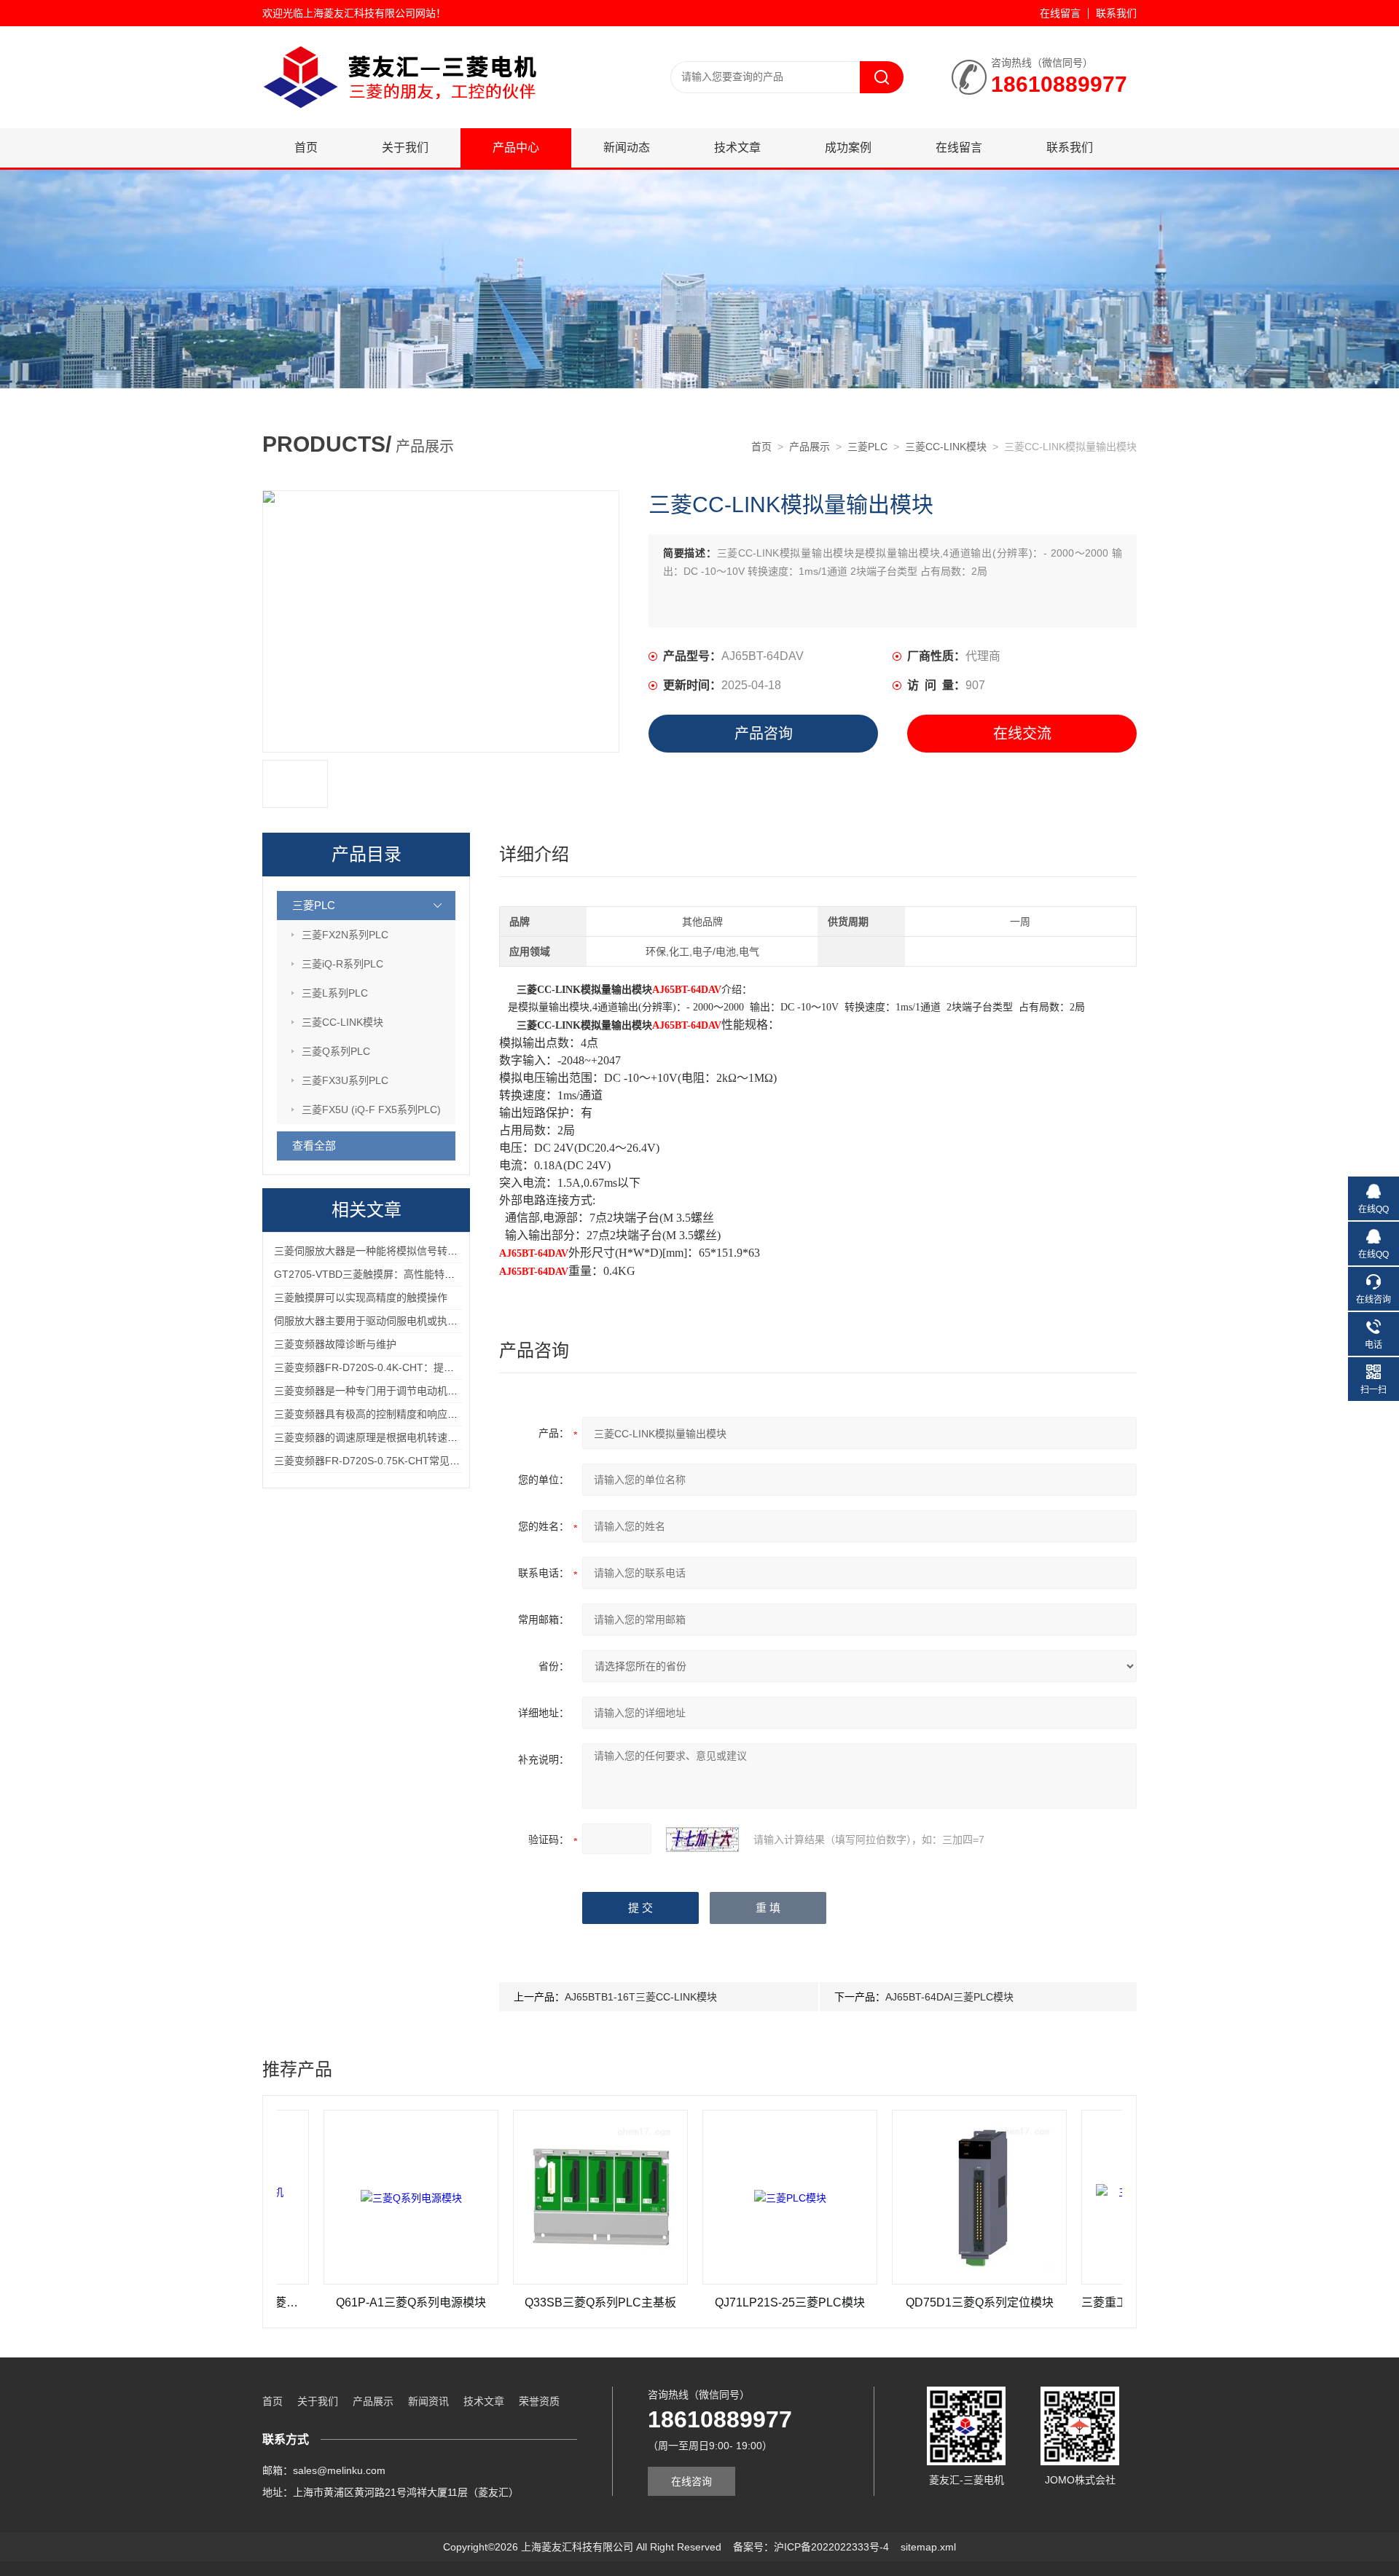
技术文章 (737, 148)
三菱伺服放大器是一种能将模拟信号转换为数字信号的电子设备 (417, 1251)
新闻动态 (627, 148)
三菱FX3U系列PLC (345, 1080)
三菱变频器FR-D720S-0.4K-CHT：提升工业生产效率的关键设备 (420, 1367)
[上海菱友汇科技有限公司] (437, 41)
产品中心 (516, 148)
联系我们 (1116, 13)
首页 (306, 148)
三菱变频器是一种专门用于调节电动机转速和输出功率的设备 (412, 1391)
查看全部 (314, 1146)
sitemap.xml (928, 2547)
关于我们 (405, 148)
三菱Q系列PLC (336, 1051)
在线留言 (1060, 13)
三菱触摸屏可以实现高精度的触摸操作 (361, 1297)
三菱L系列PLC (335, 993)
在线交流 (1022, 734)
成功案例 (848, 148)
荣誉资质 (539, 2401)
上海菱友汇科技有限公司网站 (369, 13)
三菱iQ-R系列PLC (342, 964)
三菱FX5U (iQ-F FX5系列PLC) (371, 1110)
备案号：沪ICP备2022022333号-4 (811, 2547)
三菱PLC (867, 447)
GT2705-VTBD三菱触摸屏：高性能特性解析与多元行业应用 (410, 1274)
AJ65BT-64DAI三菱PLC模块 (949, 1997)
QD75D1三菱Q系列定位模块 (903, 2302)
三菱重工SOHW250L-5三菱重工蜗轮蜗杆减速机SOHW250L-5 (1092, 2302)
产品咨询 (764, 734)
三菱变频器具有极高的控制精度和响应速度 (371, 1414)
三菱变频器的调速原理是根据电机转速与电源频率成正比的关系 (417, 1437)
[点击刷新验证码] (702, 1839)
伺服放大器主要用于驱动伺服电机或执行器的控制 (386, 1321)
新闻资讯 (428, 2401)
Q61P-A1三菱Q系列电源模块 (334, 2302)
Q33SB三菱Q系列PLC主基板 (524, 2302)
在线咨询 (691, 2481)
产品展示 (810, 447)
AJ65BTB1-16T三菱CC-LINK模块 (641, 1997)
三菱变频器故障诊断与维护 (335, 1344)
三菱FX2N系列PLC (345, 935)
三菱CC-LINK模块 (946, 447)
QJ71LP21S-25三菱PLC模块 (713, 2302)
